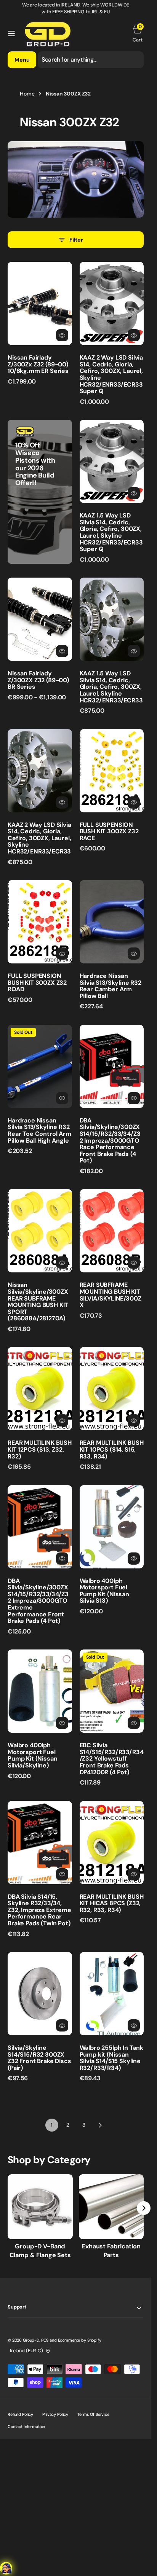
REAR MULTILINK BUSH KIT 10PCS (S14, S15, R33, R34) (112, 1449)
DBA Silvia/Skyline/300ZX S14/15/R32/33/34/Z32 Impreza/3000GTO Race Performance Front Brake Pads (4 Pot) (110, 1141)
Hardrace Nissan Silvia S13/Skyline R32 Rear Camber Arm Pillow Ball (111, 986)
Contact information (26, 2426)
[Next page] (100, 2125)
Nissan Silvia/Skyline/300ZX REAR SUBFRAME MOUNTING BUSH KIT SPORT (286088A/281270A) (38, 1302)
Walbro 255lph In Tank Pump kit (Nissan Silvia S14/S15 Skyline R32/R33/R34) (112, 2058)
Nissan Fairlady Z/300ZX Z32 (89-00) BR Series (38, 680)
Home (27, 94)
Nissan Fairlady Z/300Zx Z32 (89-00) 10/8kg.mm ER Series (38, 364)
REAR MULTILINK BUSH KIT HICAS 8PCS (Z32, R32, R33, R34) (112, 1903)
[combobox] (91, 60)
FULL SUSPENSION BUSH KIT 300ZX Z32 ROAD (37, 982)
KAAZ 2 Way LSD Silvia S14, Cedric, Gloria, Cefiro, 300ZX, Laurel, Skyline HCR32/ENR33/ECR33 (39, 838)
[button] (11, 33)
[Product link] (40, 303)
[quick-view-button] (62, 335)
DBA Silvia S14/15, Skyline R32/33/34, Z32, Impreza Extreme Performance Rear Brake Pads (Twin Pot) (39, 1910)
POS (45, 2340)
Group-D (31, 2340)
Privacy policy (55, 2414)
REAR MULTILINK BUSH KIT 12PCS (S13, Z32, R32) (40, 1449)
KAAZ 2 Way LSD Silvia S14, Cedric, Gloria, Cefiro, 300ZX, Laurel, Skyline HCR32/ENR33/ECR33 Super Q (111, 374)
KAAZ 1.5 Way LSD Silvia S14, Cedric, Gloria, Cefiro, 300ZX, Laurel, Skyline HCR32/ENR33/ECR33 (111, 687)
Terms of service (93, 2414)
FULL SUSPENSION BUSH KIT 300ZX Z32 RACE (109, 831)
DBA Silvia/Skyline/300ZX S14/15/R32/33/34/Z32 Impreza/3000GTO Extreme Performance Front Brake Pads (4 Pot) (38, 1601)
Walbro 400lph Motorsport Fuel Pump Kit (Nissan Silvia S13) (104, 1591)
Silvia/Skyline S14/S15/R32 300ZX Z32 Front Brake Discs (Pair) (39, 2058)
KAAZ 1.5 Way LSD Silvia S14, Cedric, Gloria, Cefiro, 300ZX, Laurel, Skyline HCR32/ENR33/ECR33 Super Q (111, 532)
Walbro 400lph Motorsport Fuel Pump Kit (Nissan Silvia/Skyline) (32, 1755)
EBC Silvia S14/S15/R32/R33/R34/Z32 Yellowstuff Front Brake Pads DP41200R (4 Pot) (112, 1758)
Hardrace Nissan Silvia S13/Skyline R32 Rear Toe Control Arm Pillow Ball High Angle (39, 1130)
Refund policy (20, 2414)
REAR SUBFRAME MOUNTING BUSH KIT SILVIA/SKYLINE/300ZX (111, 1295)
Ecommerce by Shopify (80, 2340)
